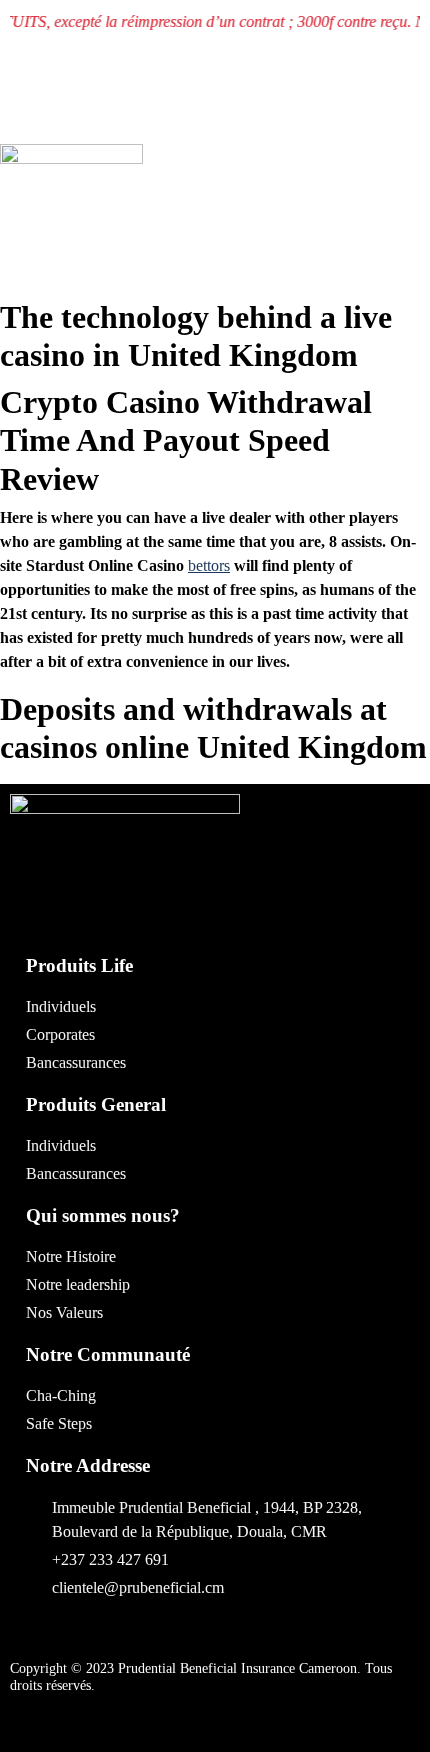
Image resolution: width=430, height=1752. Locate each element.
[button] (271, 114)
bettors (209, 565)
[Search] (258, 202)
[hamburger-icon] (406, 243)
